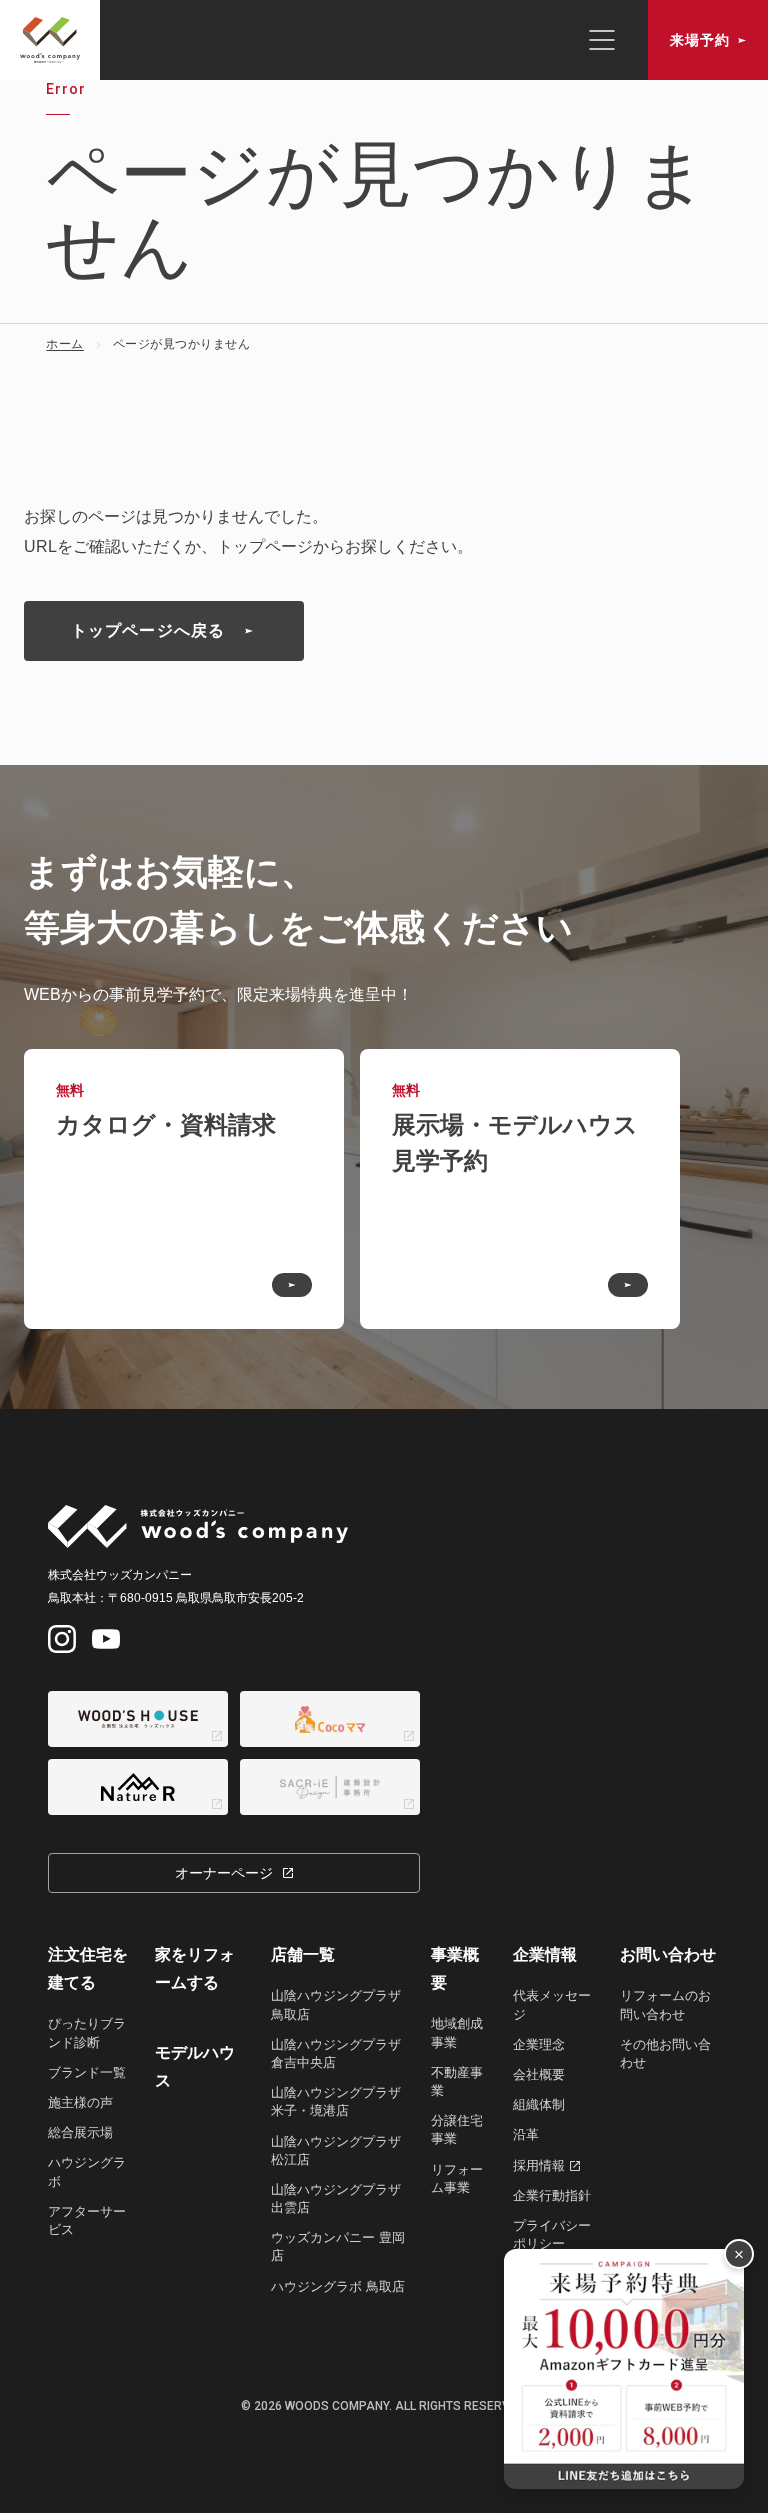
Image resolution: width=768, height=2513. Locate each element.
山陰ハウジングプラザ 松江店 (336, 2150)
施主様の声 (80, 2102)
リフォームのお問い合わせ (665, 2004)
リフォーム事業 (457, 2178)
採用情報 (539, 2165)
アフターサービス (87, 2220)
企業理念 (539, 2044)
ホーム (64, 344)
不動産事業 (457, 2081)
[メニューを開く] (602, 40)
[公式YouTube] (106, 1639)
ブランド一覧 (87, 2072)
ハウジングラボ (87, 2171)
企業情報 (545, 1954)
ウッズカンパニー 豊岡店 (338, 2246)
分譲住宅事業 (457, 2129)
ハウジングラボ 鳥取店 (338, 2286)
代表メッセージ (552, 2004)
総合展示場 (80, 2132)
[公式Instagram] (62, 1639)
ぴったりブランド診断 (87, 2032)
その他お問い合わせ (665, 2053)
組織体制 (539, 2104)
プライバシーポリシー (552, 2234)
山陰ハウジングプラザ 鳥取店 (336, 2004)
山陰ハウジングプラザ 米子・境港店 (336, 2101)
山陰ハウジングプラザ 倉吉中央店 (336, 2053)
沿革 (526, 2134)
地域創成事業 (457, 2032)
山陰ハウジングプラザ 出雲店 (336, 2198)
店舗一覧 (303, 1954)
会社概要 (539, 2074)
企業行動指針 (552, 2195)
